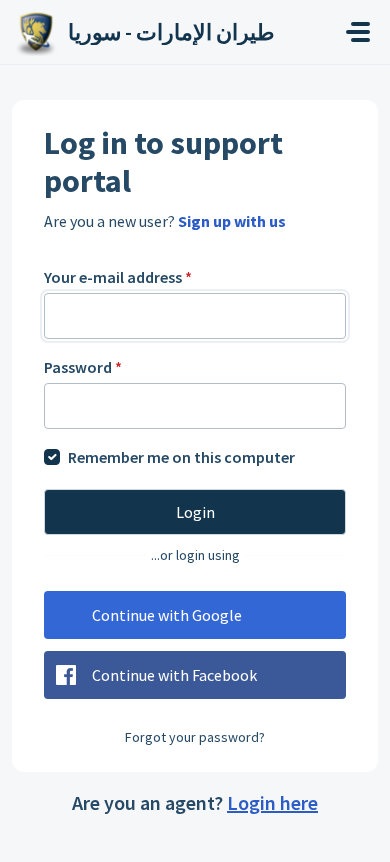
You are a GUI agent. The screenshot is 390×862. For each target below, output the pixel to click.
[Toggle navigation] (358, 32)
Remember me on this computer (181, 457)
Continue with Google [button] (167, 615)
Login (195, 512)
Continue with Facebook (174, 675)
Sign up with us (232, 221)
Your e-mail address (118, 277)
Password (83, 367)
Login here (272, 802)
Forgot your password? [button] (195, 737)
